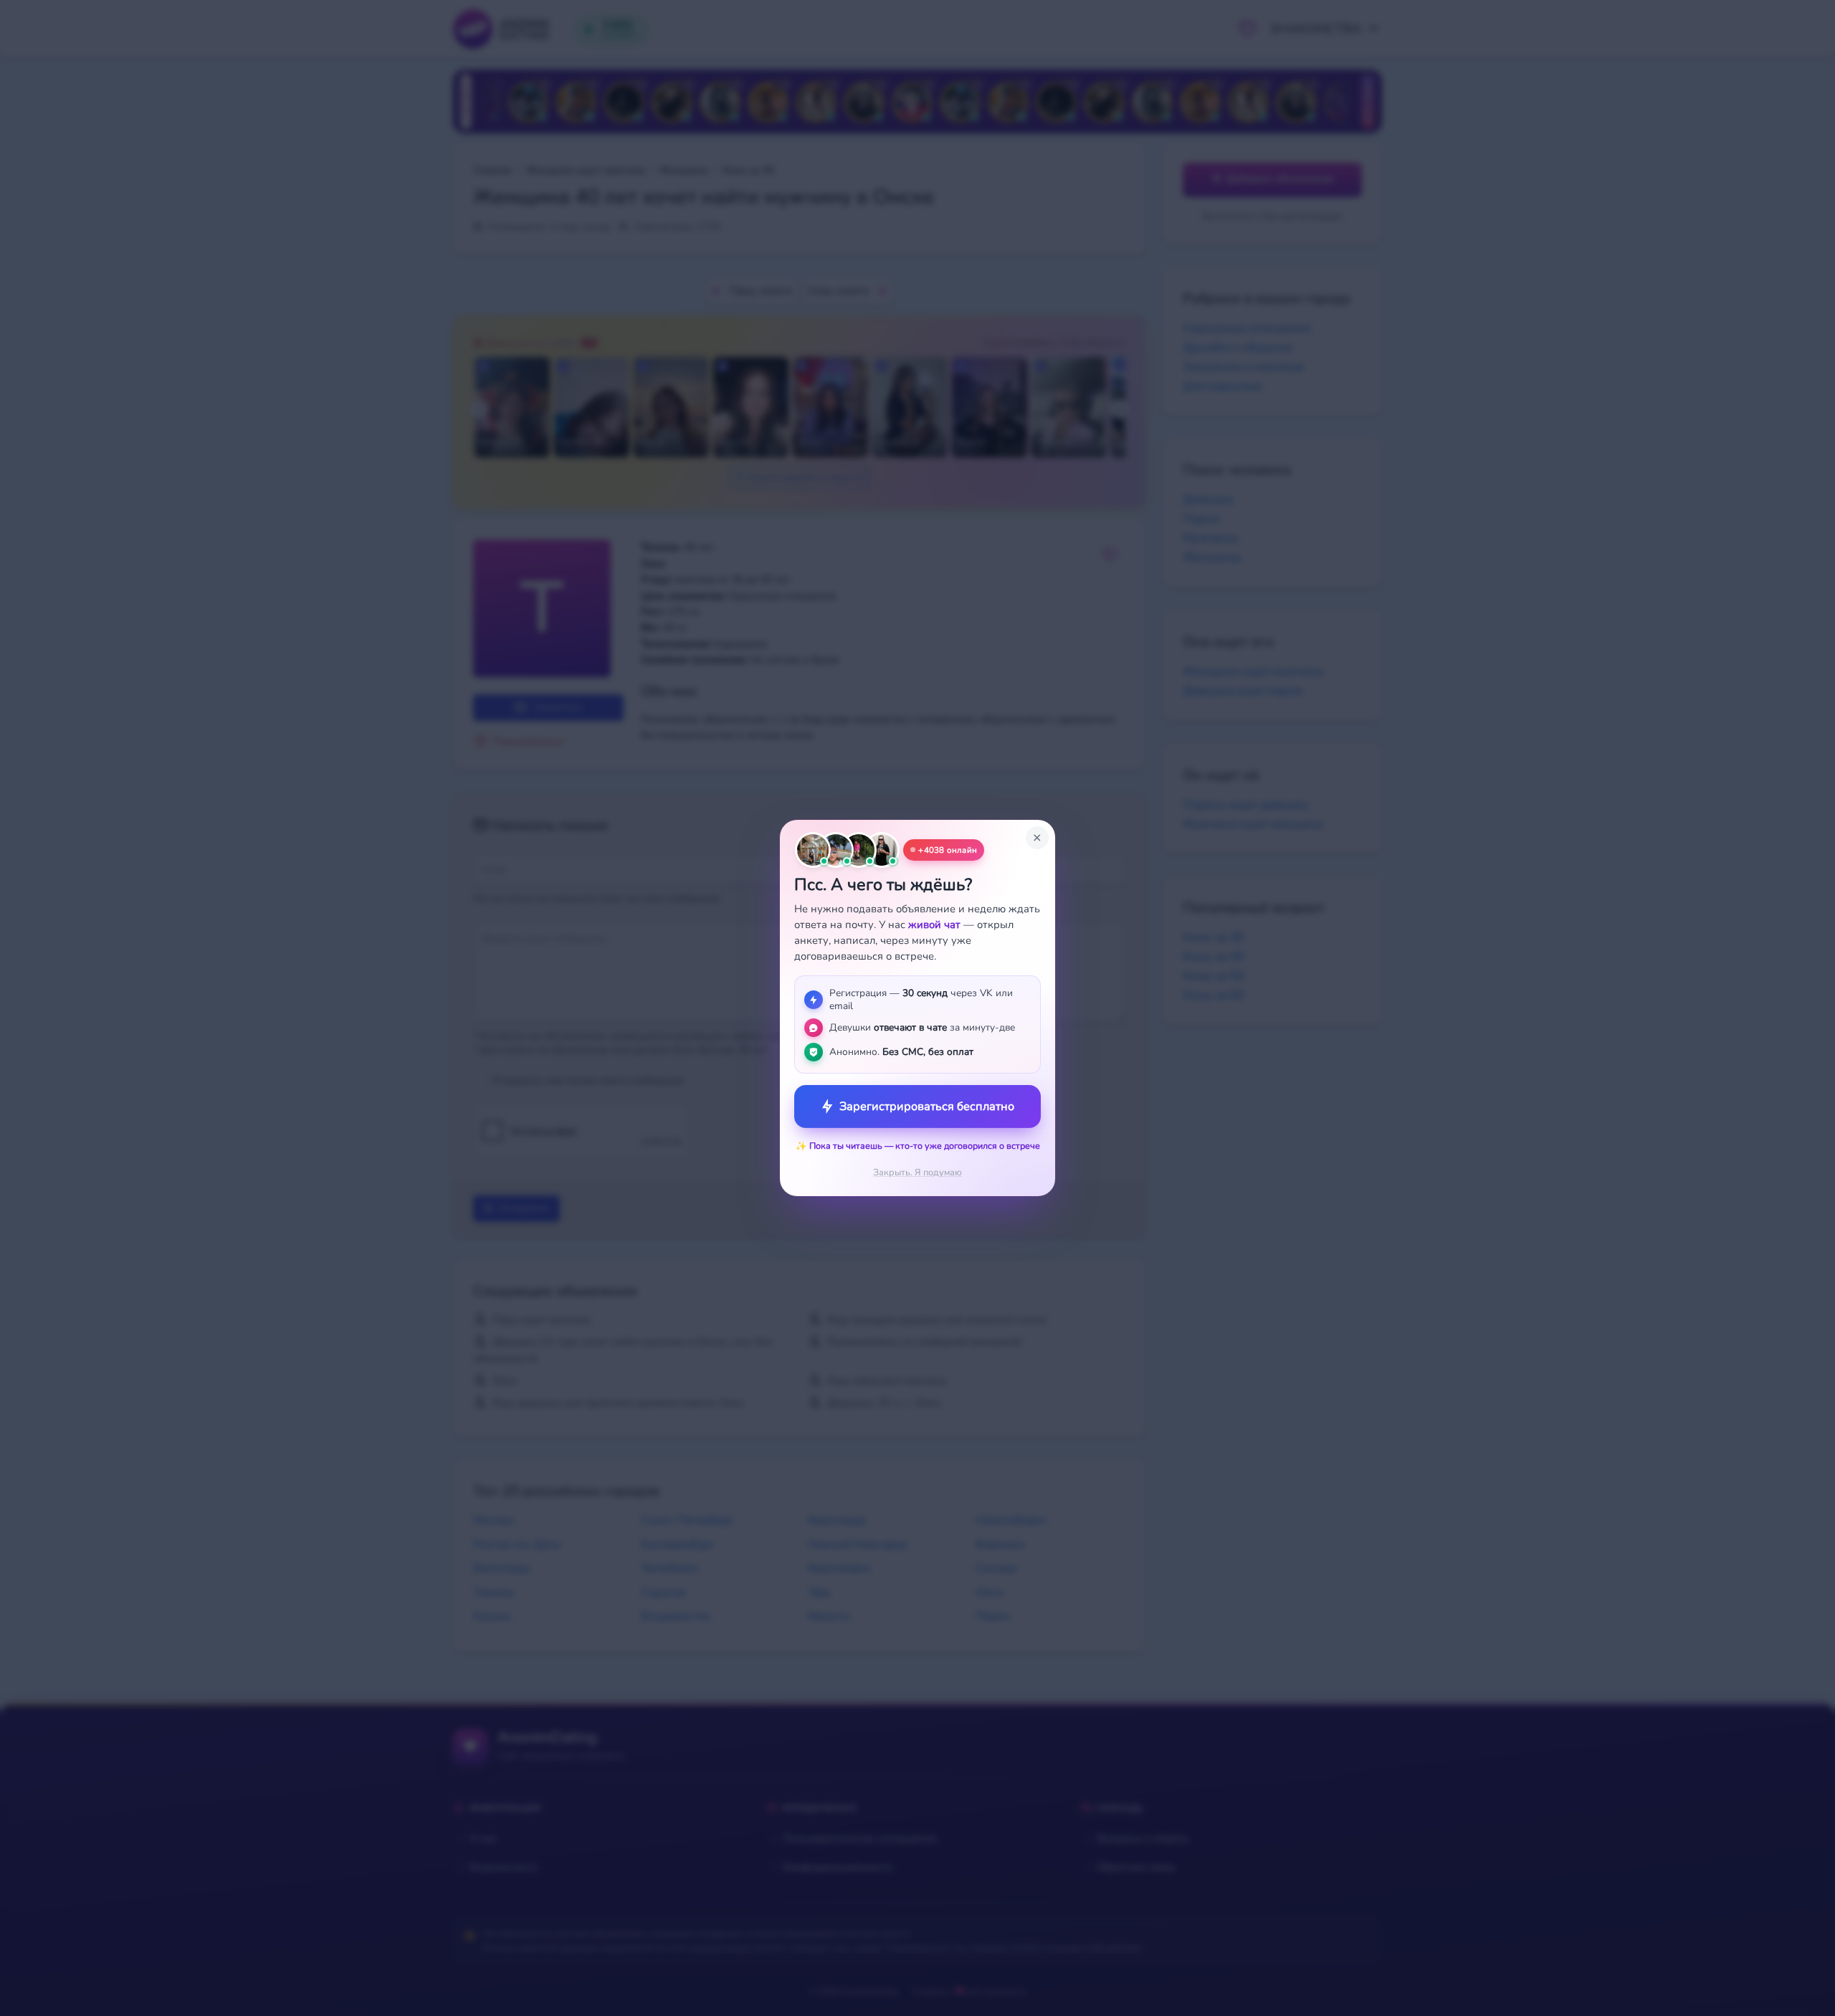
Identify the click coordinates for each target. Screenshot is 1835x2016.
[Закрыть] (1037, 838)
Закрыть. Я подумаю (917, 1172)
